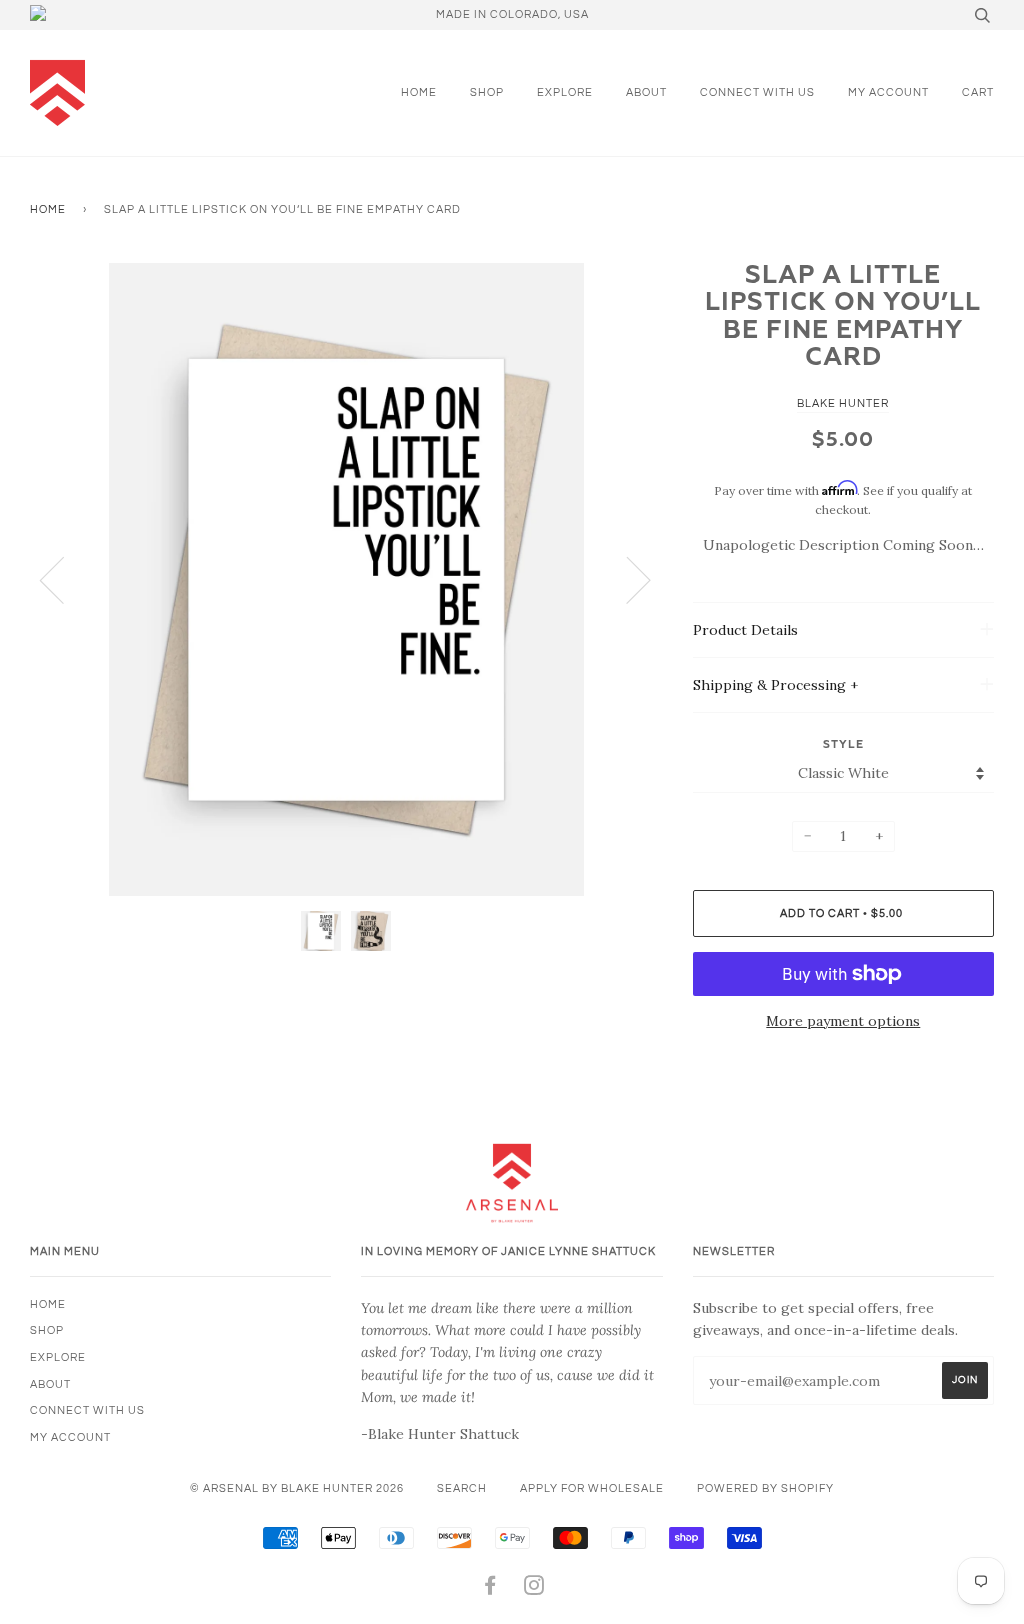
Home (419, 92)
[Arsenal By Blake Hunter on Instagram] (534, 1589)
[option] (346, 579)
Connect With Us (757, 92)
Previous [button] (64, 579)
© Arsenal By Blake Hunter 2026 (297, 1488)
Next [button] (626, 579)
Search (462, 1488)
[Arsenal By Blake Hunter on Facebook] (490, 1589)
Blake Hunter (843, 403)
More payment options (843, 1021)
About (646, 92)
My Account (888, 92)
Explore (565, 92)
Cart (978, 92)
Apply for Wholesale (592, 1488)
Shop (487, 92)
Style (843, 744)
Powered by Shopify (765, 1488)
